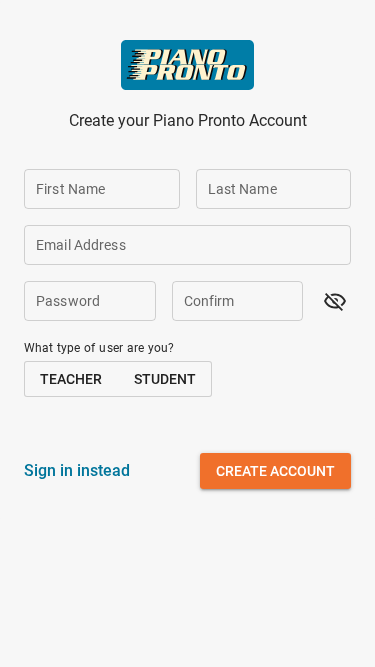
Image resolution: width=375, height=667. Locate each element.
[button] (335, 301)
